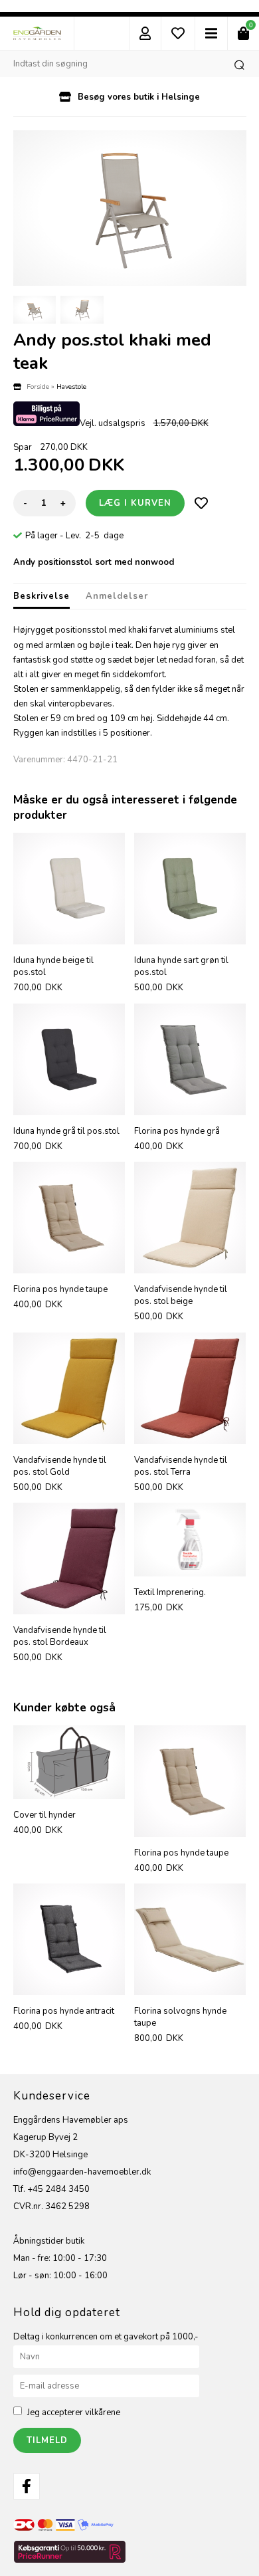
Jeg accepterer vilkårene (74, 2413)
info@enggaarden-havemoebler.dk (82, 2172)
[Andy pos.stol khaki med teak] (130, 208)
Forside (38, 386)
